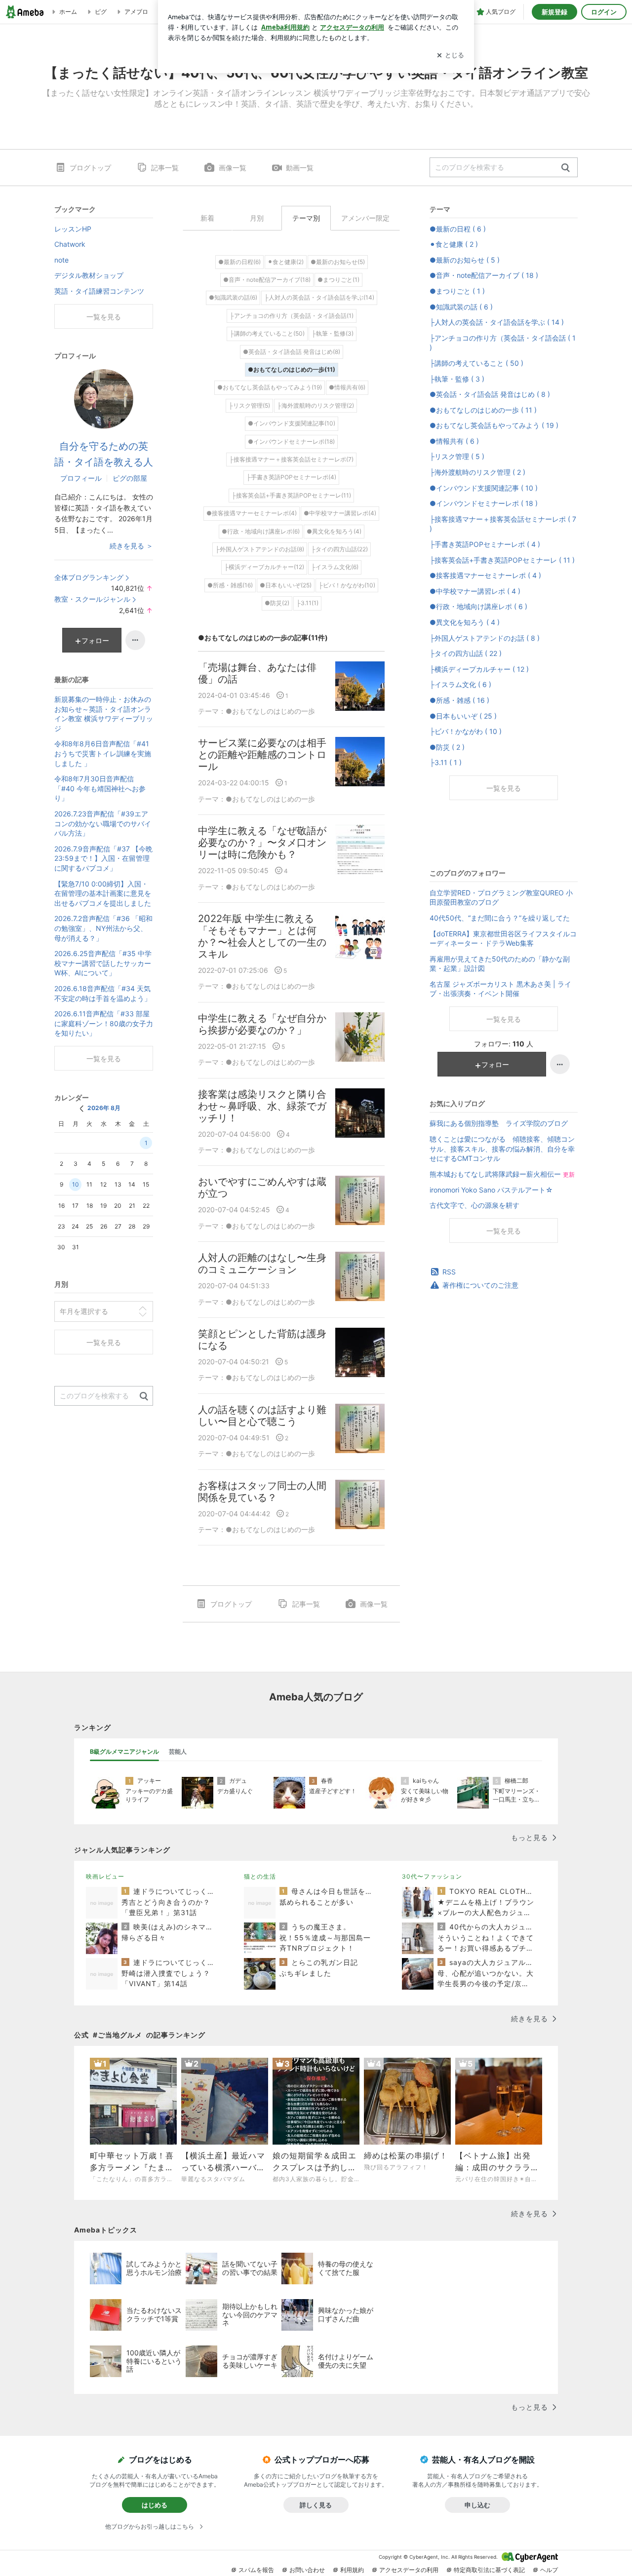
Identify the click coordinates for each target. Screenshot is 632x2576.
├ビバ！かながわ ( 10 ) (466, 731)
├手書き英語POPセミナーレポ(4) (291, 477)
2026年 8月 (104, 1108)
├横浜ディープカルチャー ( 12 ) (479, 669)
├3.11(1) (307, 603)
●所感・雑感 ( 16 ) (459, 700)
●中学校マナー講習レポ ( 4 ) (475, 591)
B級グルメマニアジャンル (124, 1751)
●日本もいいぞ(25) (286, 585)
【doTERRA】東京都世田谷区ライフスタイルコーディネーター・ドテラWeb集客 (503, 939)
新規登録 (554, 12)
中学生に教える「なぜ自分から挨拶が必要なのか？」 (262, 1024)
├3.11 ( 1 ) (446, 762)
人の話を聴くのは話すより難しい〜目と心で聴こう (262, 1416)
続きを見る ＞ (131, 546)
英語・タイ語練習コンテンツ (99, 291)
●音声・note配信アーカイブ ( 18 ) (484, 275)
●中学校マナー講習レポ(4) (340, 513)
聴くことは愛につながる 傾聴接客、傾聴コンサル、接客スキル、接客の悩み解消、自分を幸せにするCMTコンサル (502, 1149)
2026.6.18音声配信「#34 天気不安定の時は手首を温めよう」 (103, 993)
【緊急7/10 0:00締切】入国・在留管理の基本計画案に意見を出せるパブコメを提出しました (103, 893)
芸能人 (178, 1751)
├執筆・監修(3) (333, 333)
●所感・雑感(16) (230, 585)
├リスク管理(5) (249, 405)
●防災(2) (277, 603)
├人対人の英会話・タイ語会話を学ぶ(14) (319, 297)
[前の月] (81, 1109)
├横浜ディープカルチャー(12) (264, 567)
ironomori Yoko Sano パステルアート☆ (491, 1190)
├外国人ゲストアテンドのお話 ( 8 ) (485, 638)
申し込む (477, 2505)
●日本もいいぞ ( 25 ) (463, 716)
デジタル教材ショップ (89, 275)
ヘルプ (549, 2570)
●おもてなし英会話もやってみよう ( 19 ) (494, 425)
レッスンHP (73, 229)
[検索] (566, 168)
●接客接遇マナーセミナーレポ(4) (252, 513)
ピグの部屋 (130, 478)
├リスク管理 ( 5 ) (457, 456)
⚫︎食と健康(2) (286, 262)
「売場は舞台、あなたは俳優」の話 (257, 673)
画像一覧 (233, 168)
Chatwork (70, 244)
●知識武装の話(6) (233, 297)
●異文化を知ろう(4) (334, 531)
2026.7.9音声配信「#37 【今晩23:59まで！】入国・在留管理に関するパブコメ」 (103, 858)
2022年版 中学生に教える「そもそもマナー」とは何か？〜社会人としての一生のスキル (262, 936)
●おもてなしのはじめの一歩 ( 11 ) (483, 410)
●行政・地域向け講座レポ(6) (261, 531)
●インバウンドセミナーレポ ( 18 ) (484, 503)
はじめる (155, 2505)
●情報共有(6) (347, 387)
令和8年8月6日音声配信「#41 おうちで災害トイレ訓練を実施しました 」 (103, 753)
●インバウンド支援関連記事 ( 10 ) (484, 488)
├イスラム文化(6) (335, 567)
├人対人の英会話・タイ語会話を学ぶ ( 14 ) (497, 322)
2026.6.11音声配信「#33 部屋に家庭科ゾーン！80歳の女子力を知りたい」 (104, 1023)
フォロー (495, 1064)
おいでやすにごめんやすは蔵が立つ (262, 1188)
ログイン (604, 12)
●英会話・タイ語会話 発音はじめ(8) (292, 352)
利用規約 (352, 2570)
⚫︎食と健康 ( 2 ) (454, 244)
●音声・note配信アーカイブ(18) (267, 280)
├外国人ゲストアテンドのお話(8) (260, 549)
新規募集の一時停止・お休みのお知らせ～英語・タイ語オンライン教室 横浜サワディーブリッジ (104, 714)
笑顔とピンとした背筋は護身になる (262, 1340)
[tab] (124, 1752)
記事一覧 (165, 168)
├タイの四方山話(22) (339, 549)
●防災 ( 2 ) (447, 747)
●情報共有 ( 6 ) (454, 441)
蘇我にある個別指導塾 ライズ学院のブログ (499, 1123)
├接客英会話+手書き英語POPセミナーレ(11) (291, 495)
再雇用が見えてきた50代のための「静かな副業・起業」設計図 (500, 964)
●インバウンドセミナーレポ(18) (291, 442)
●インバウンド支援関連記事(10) (292, 423)
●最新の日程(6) (239, 262)
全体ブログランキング (89, 577)
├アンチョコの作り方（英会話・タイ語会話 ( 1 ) (503, 343)
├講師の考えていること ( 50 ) (476, 363)
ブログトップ (90, 168)
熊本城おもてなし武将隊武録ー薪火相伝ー (502, 1174)
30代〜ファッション (432, 1876)
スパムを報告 (256, 2570)
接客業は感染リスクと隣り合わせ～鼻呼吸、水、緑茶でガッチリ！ (262, 1106)
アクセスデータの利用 (409, 2570)
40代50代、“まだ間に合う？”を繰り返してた (500, 918)
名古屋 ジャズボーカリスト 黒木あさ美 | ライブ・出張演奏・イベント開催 (500, 989)
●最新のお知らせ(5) (338, 262)
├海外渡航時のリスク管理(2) (316, 405)
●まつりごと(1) (338, 280)
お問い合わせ (307, 2570)
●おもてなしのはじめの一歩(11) (292, 369)
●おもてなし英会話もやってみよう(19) (270, 387)
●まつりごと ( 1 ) (457, 291)
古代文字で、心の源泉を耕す (474, 1205)
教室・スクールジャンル (92, 599)
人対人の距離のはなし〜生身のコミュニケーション (262, 1264)
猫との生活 (260, 1876)
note (61, 260)
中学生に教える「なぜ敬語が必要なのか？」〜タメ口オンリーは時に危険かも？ (262, 843)
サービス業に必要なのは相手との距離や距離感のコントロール (262, 755)
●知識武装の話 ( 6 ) (461, 307)
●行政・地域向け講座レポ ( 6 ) (478, 606)
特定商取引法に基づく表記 (489, 2570)
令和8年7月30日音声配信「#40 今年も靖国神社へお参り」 (100, 788)
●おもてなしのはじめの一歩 (270, 711)
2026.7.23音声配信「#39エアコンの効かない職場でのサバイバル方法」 (103, 823)
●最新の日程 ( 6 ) (458, 229)
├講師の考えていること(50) (267, 333)
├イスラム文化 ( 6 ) (460, 684)
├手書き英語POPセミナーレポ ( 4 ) (485, 544)
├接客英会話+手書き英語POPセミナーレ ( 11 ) (502, 560)
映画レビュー (105, 1876)
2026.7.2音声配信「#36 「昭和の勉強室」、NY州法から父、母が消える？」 (103, 928)
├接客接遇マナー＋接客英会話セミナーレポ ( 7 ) (503, 524)
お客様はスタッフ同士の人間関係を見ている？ (262, 1492)
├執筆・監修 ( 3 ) (457, 379)
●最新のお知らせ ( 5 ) (465, 260)
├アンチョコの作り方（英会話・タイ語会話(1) (292, 316)
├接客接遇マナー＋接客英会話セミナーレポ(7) (291, 459)
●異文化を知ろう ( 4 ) (465, 622)
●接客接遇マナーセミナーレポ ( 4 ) (485, 575)
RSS (449, 1272)
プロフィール (81, 478)
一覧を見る (504, 788)
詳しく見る (316, 2505)
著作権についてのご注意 (480, 1285)
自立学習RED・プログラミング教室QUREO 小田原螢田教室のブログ (501, 898)
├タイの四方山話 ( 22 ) (466, 653)
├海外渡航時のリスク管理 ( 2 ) (477, 472)
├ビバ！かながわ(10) (347, 585)
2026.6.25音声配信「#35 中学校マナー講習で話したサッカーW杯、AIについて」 (103, 963)
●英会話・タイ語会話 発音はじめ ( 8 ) (490, 394)
